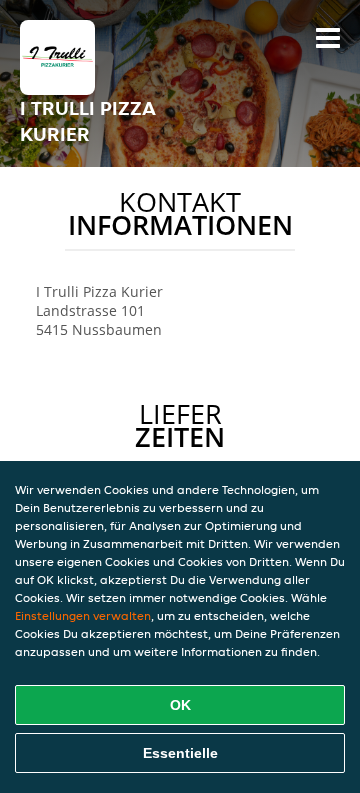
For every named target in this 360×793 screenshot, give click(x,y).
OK (180, 705)
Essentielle (180, 753)
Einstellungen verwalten (83, 615)
